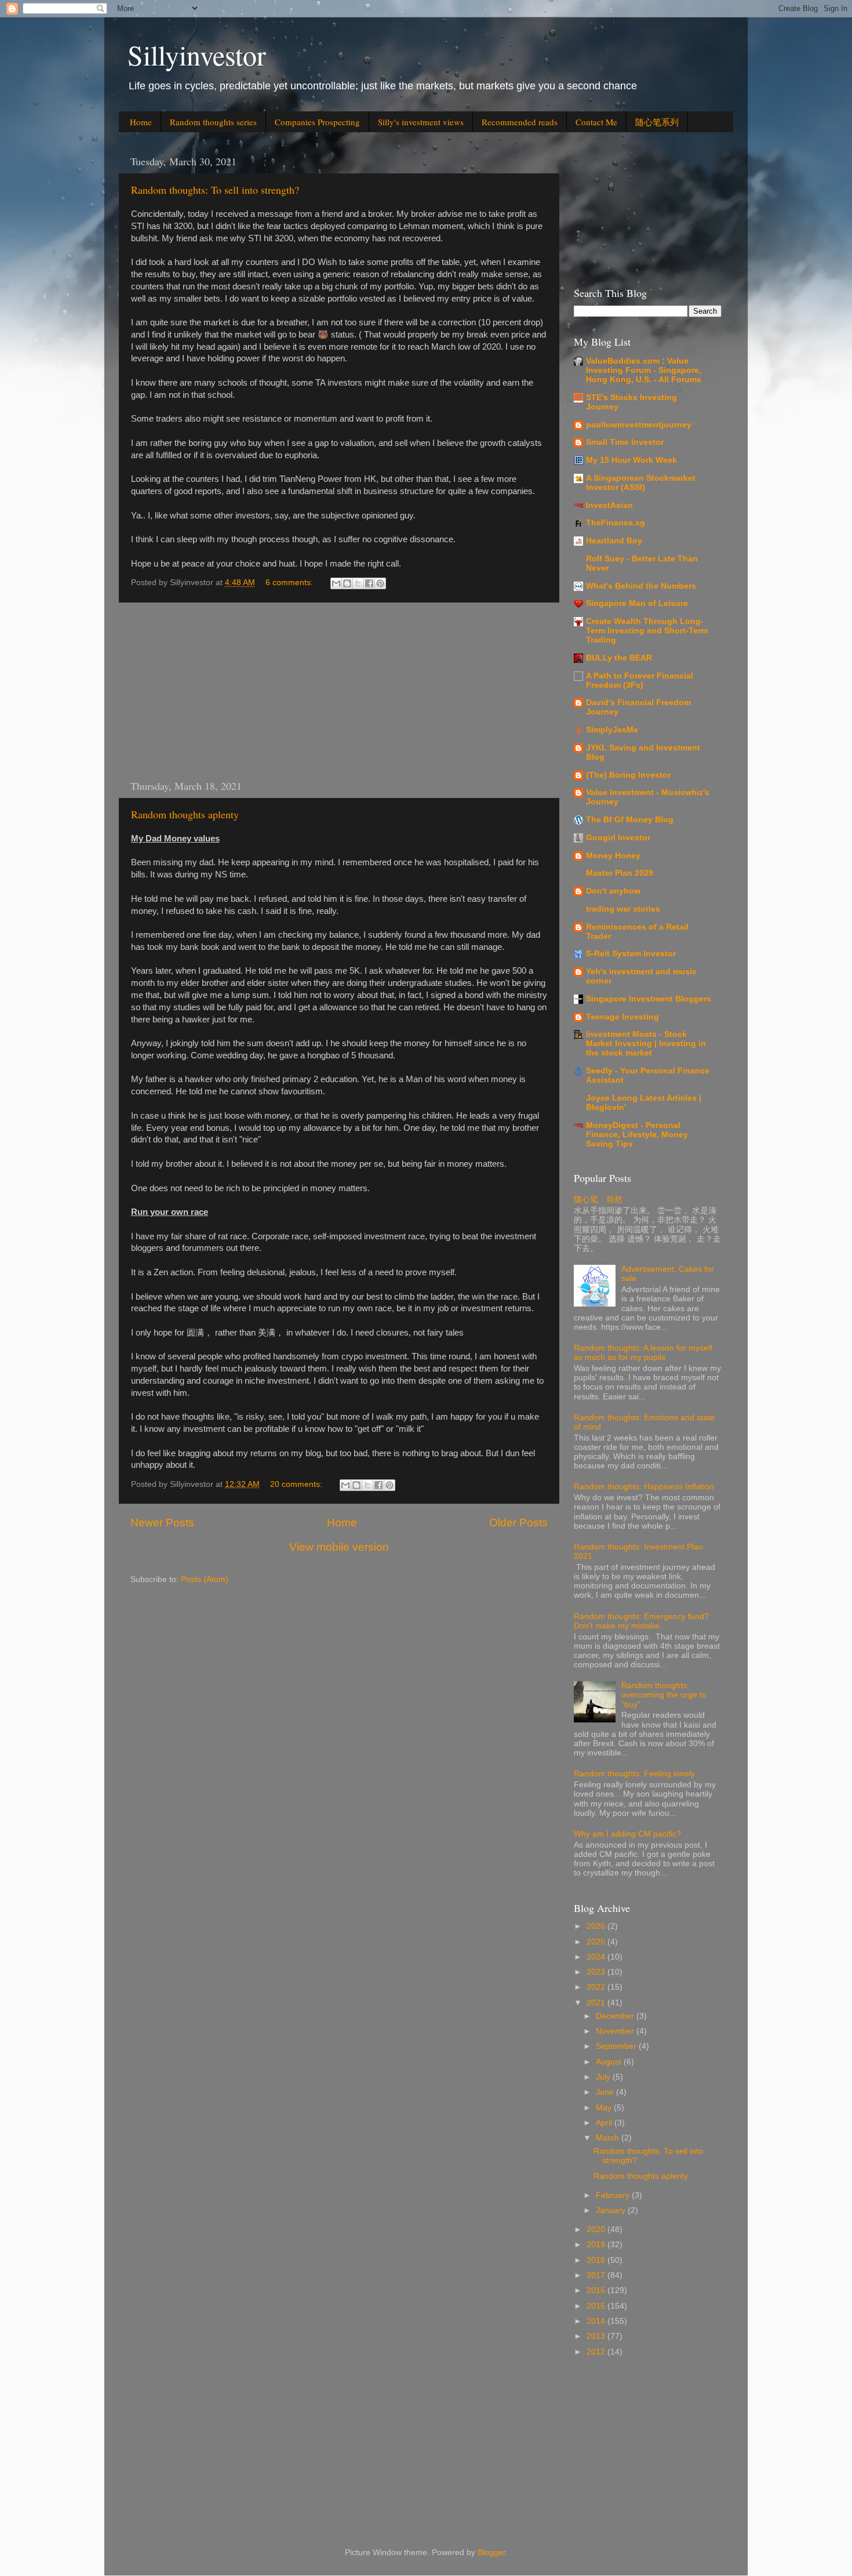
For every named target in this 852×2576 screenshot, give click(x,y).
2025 (597, 1942)
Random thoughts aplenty (185, 814)
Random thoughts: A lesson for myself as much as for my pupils (643, 1353)
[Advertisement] (339, 691)
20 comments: (297, 1484)
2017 (597, 2275)
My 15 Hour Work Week (631, 460)
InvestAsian (609, 505)
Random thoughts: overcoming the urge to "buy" (664, 1695)
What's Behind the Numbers (641, 586)
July (604, 2077)
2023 (597, 1972)
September (617, 2046)
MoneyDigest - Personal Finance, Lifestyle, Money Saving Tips (637, 1135)
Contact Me (596, 122)
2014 (597, 2321)
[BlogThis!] (347, 583)
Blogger (491, 2553)
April (605, 2123)
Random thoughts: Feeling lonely (634, 1774)
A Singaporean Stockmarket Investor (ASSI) (641, 483)
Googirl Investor (618, 838)
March (609, 2138)
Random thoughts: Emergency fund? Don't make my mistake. (641, 1621)
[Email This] (336, 583)
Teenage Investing (622, 1017)
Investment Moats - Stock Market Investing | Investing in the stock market (646, 1044)
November (616, 2031)
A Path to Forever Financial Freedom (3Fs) (640, 681)
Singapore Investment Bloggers (649, 999)
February (614, 2195)
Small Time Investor (625, 442)
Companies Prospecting (317, 122)
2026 (597, 1926)
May (605, 2108)
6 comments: (290, 583)
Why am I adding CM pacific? (627, 1834)
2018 (597, 2260)
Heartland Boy (614, 541)
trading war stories (623, 909)
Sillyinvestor (197, 55)
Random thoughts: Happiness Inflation (644, 1487)
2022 (597, 1987)
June (606, 2092)
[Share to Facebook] (369, 583)
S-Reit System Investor (631, 954)
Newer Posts (162, 1523)
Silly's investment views (421, 122)
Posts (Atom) (205, 1579)
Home (141, 122)
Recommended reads (520, 122)
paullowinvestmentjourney (639, 425)
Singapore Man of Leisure (637, 603)
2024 (597, 1957)
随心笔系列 (657, 122)
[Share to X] (358, 583)
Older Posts (518, 1523)
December (616, 2016)
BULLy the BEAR (619, 658)
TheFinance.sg (616, 523)
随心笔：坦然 (598, 1200)
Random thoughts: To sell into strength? (215, 190)
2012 (597, 2352)
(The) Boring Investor (628, 775)
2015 (597, 2306)
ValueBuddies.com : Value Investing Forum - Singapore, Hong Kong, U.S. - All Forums (644, 370)
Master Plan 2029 (620, 873)
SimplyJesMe (612, 730)
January (612, 2210)
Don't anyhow (613, 891)
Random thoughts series (213, 122)
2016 (597, 2290)
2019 (597, 2245)
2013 (597, 2336)
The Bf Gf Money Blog (630, 820)
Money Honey (613, 856)
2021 (597, 2003)
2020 (597, 2229)
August (610, 2062)
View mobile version (339, 1547)
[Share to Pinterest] (380, 583)
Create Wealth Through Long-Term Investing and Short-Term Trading (647, 631)
